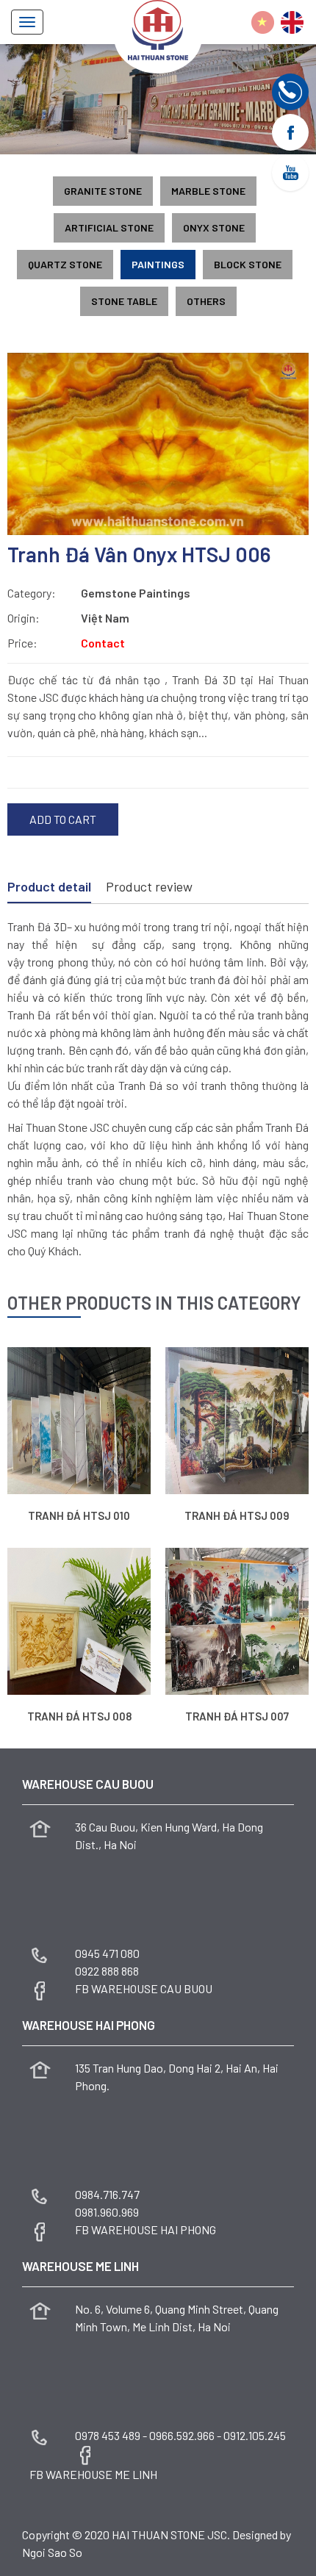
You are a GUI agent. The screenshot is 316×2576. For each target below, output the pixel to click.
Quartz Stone (65, 264)
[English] (292, 22)
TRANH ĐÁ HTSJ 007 (237, 1716)
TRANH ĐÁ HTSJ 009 (237, 1515)
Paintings (158, 264)
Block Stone (248, 264)
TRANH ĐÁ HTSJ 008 (79, 1716)
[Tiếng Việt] (263, 22)
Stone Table (124, 301)
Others (206, 301)
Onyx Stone (214, 227)
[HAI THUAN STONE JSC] (158, 28)
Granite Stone (103, 191)
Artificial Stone (109, 227)
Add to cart (63, 819)
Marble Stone (208, 191)
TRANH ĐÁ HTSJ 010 (79, 1515)
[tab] (49, 888)
